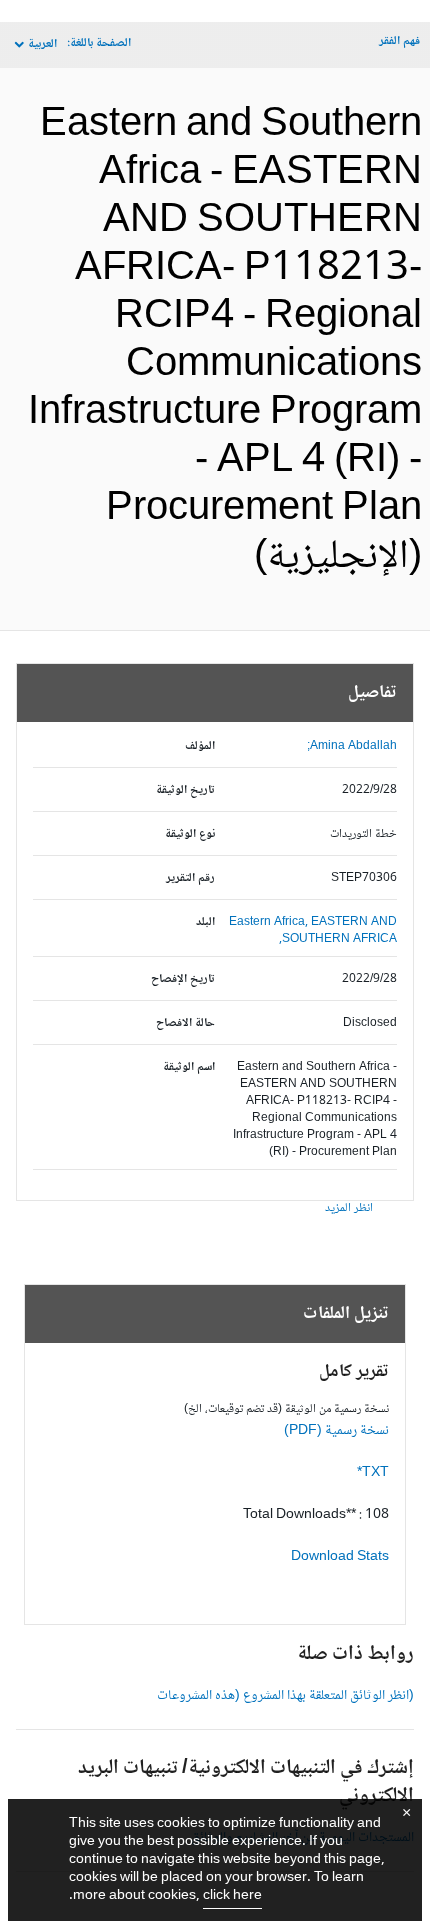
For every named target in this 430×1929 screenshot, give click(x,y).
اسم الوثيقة (189, 1067)
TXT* (373, 1473)
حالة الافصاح (185, 1023)
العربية (42, 44)
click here (232, 1896)
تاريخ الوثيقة (185, 790)
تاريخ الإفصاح (183, 979)
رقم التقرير (190, 878)
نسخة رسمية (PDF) (336, 1431)
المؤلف (200, 746)
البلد (205, 922)
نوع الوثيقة (190, 834)
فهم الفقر (399, 41)
